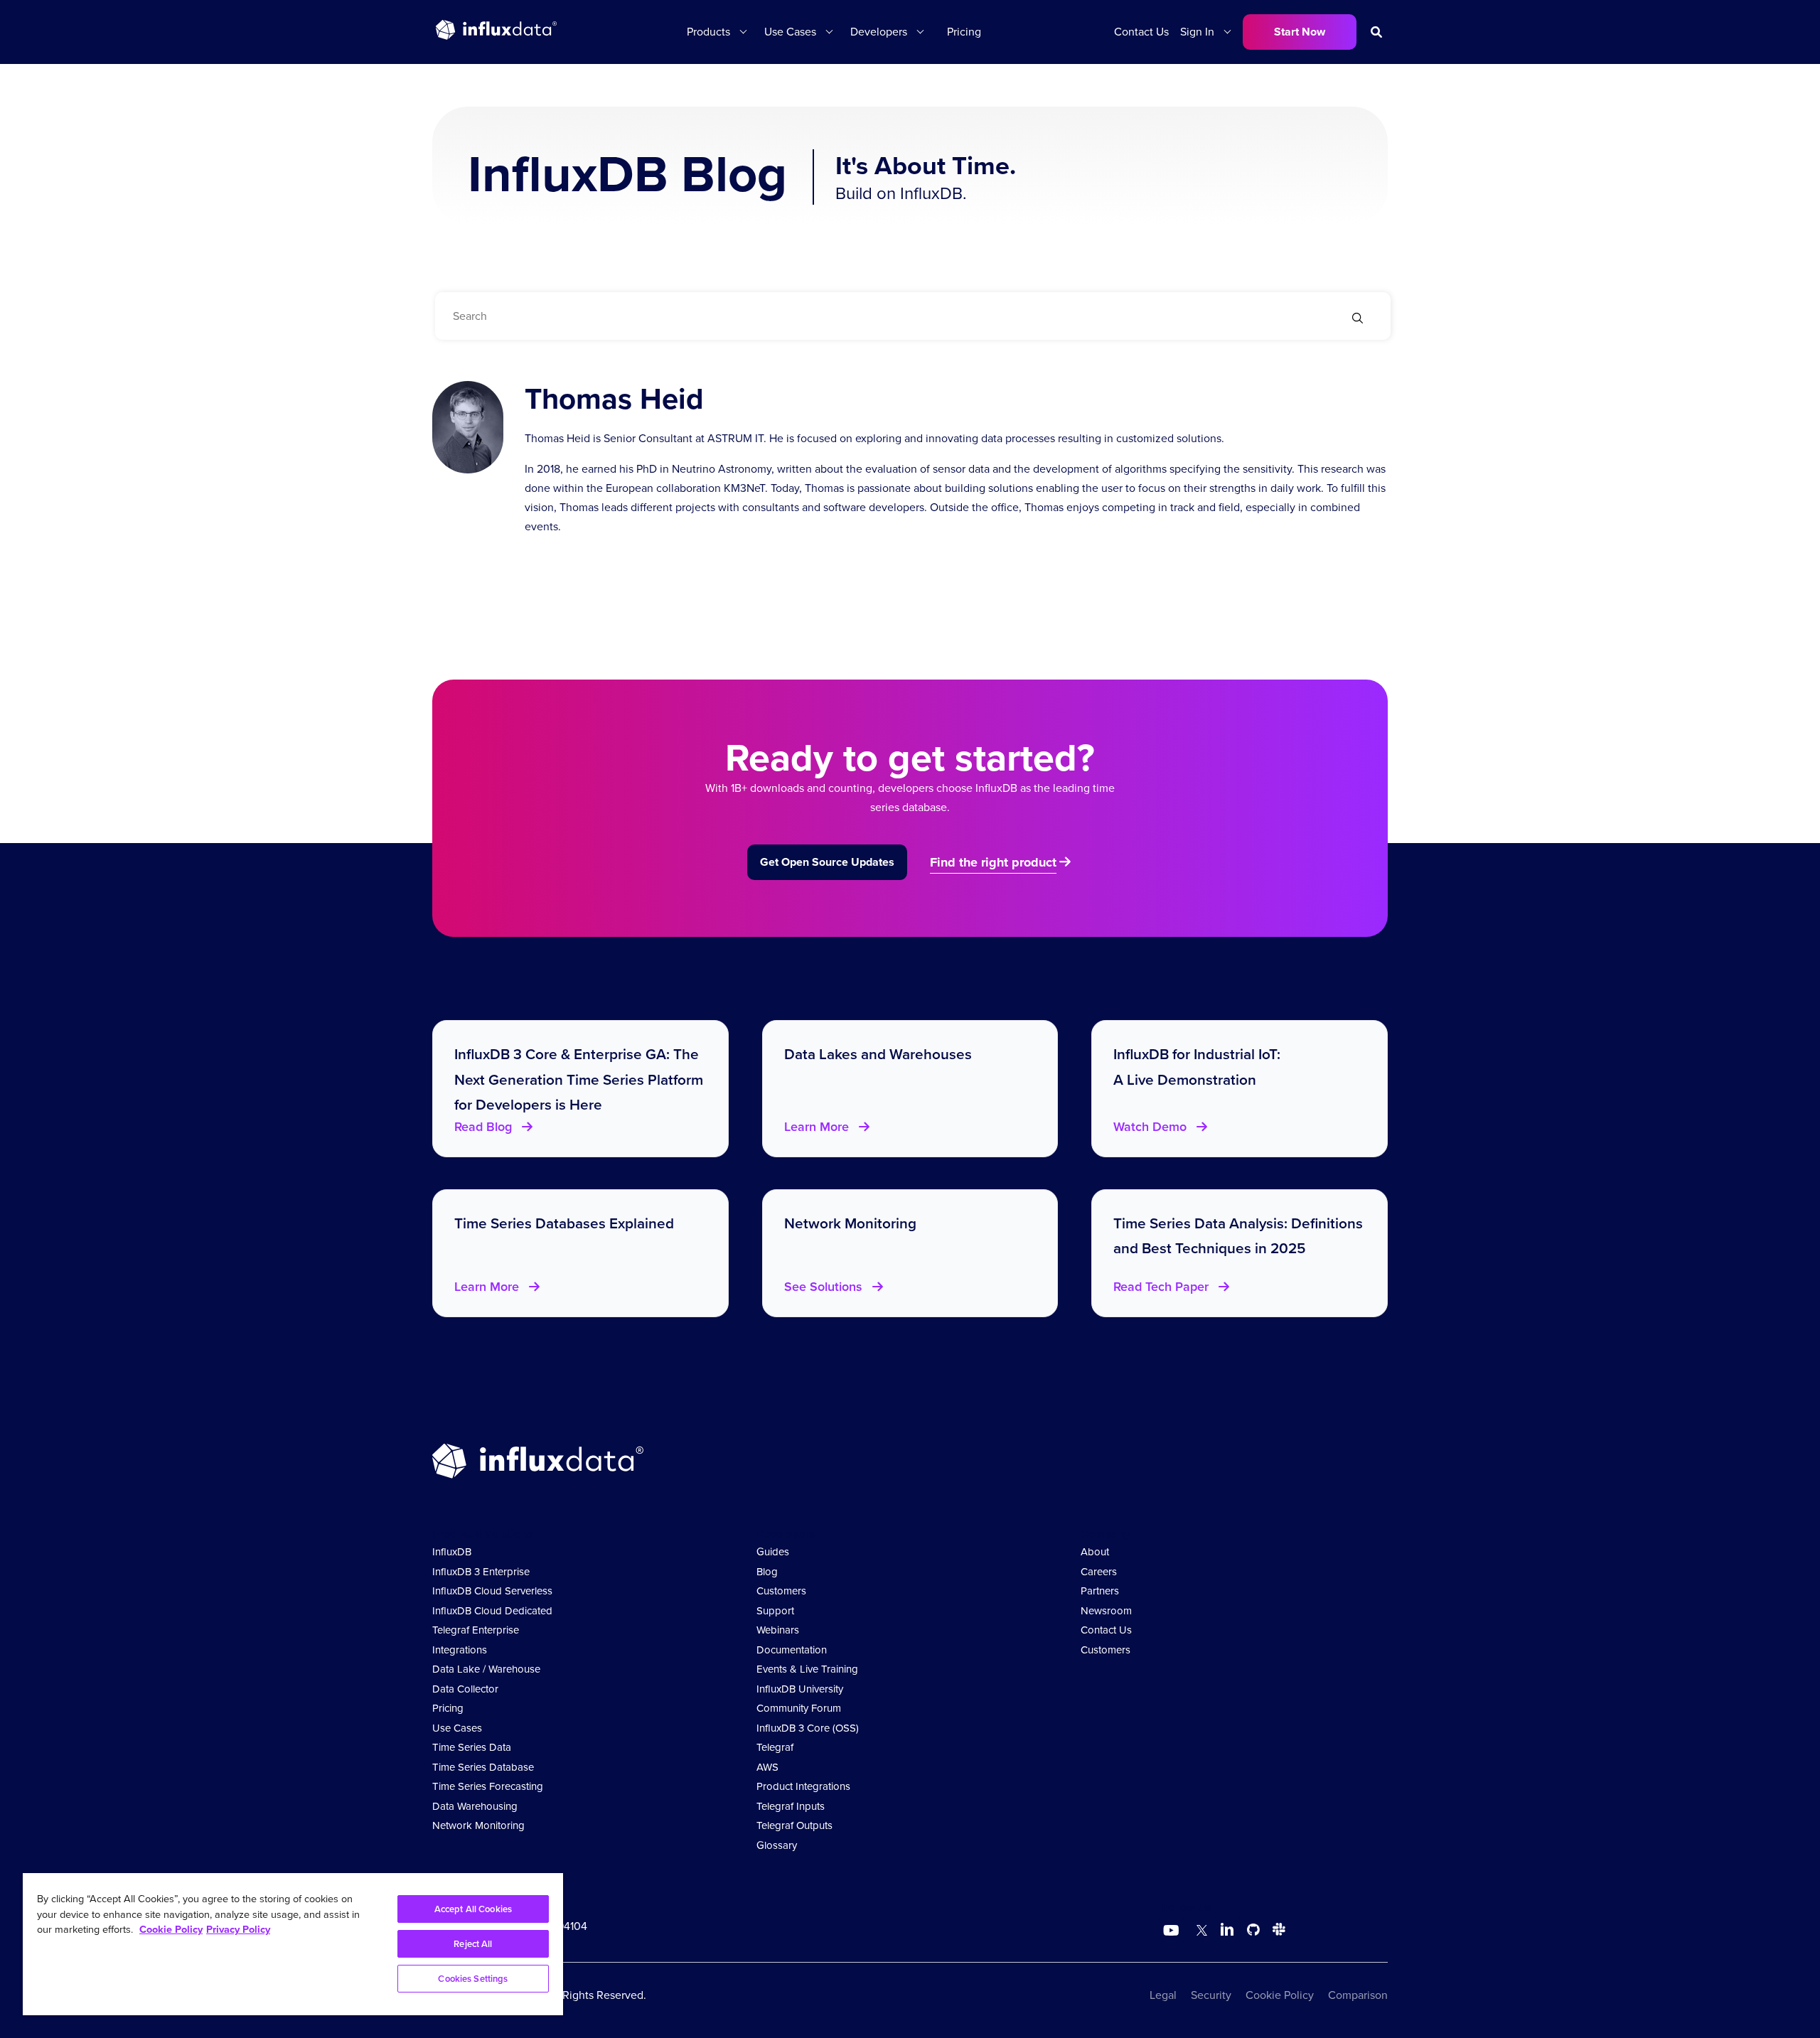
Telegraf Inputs (791, 1806)
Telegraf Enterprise (476, 1630)
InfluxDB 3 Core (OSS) (808, 1728)
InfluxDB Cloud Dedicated (492, 1611)
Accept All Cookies (473, 1909)
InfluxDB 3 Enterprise (481, 1572)
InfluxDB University (800, 1689)
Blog (767, 1572)
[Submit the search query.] (1358, 320)
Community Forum (799, 1708)
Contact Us (1141, 32)
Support (775, 1611)
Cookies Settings (473, 1979)
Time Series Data (472, 1747)
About (1095, 1552)
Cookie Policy (1280, 1995)
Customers (781, 1591)
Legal (1163, 1995)
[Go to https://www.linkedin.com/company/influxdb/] (1227, 1929)
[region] (293, 1944)
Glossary (777, 1845)
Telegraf (775, 1747)
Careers (1099, 1572)
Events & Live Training (807, 1669)
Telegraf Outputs (794, 1825)
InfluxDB (452, 1552)
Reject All (473, 1944)
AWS (767, 1767)
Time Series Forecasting (488, 1786)
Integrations (460, 1650)
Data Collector (465, 1689)
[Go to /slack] (1276, 1932)
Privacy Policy (238, 1929)
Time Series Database (483, 1767)
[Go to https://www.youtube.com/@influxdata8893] (1173, 1931)
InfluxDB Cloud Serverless (492, 1591)
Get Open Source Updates (827, 862)
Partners (1100, 1591)
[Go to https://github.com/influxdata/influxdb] (1253, 1932)
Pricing (964, 32)
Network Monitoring (478, 1825)
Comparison (1358, 1995)
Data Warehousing (475, 1806)
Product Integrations (803, 1786)
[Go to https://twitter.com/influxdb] (1199, 1932)
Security (1211, 1995)
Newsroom (1106, 1611)
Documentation (792, 1650)
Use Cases (457, 1728)
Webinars (778, 1630)
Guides (773, 1552)
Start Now (1300, 32)
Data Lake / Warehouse (486, 1669)
